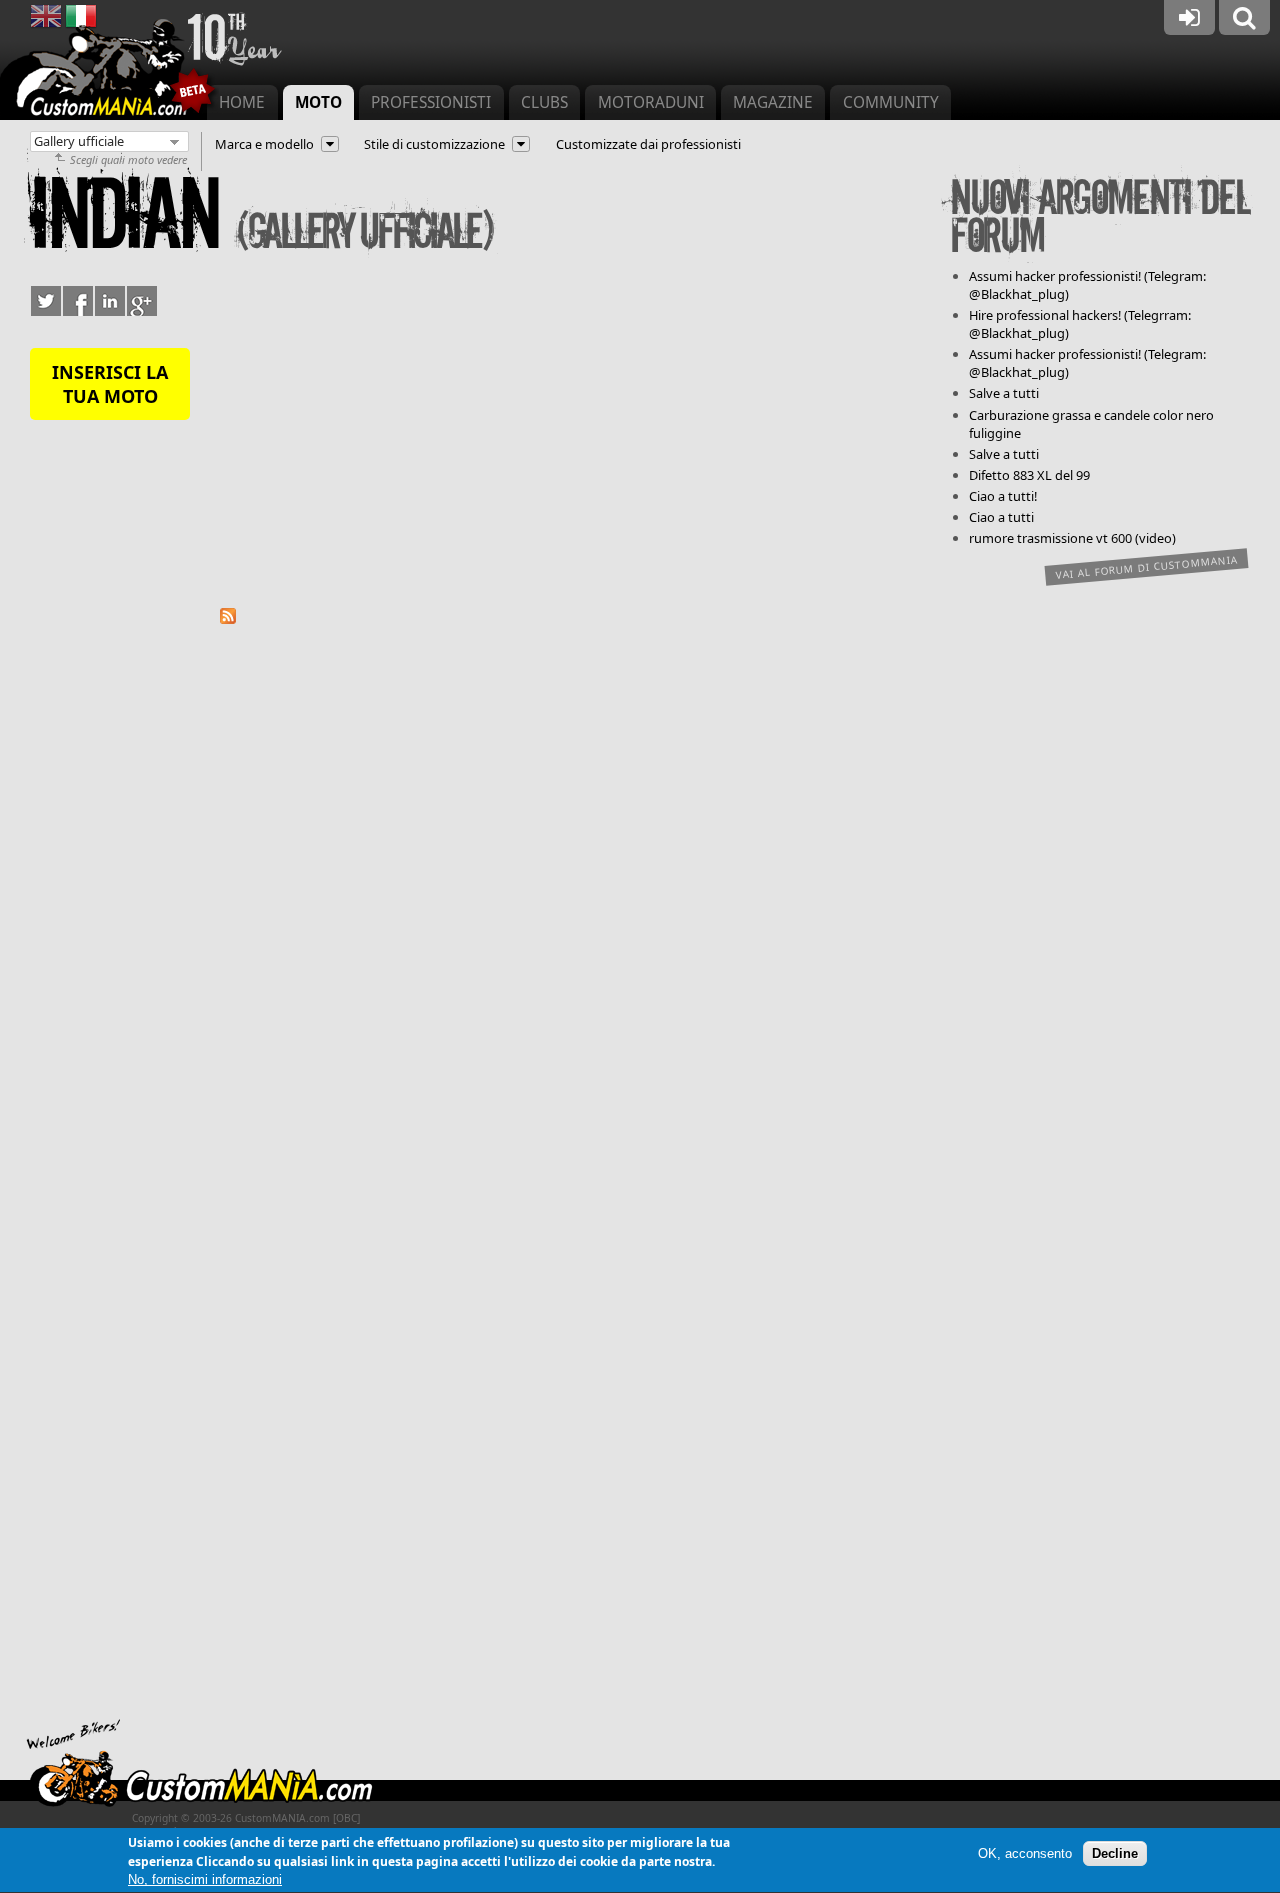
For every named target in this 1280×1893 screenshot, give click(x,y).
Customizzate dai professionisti (648, 144)
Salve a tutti (1004, 393)
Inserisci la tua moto (110, 384)
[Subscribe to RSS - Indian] (228, 619)
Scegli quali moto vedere (128, 159)
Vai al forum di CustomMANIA (1147, 567)
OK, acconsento (1025, 1854)
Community (891, 102)
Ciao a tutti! (1003, 496)
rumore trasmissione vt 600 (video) (1072, 538)
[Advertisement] (570, 438)
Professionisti (431, 102)
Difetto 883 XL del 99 (1029, 475)
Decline (1115, 1854)
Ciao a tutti (1001, 517)
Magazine (773, 102)
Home (242, 102)
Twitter (46, 301)
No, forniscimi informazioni (205, 1880)
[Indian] (46, 27)
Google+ (142, 301)
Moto (318, 102)
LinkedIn (110, 301)
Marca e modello (264, 144)
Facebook (78, 301)
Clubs (544, 102)
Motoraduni (651, 102)
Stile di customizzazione (434, 144)
